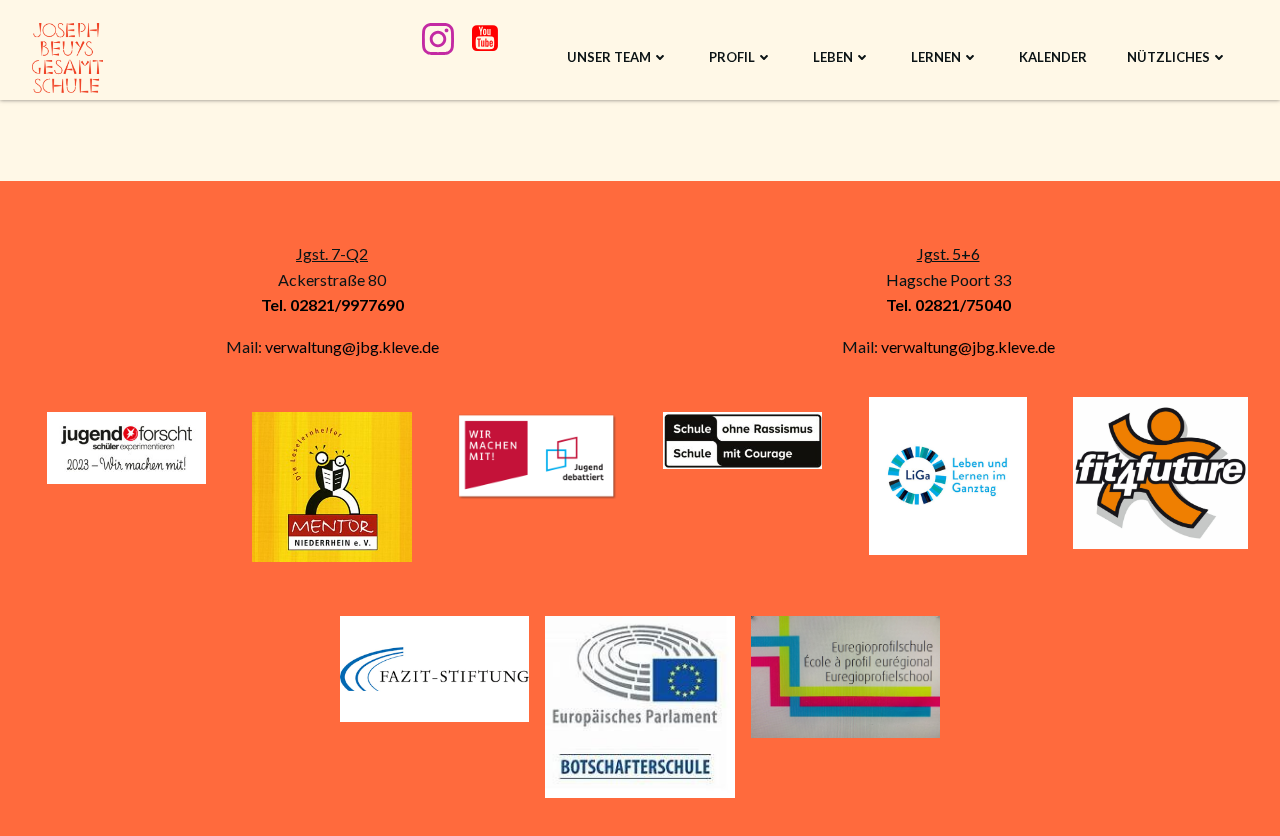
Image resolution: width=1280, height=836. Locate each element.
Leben (833, 57)
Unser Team (609, 57)
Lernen (936, 57)
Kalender (1053, 57)
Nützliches (1168, 57)
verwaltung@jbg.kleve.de (352, 346)
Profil (732, 57)
